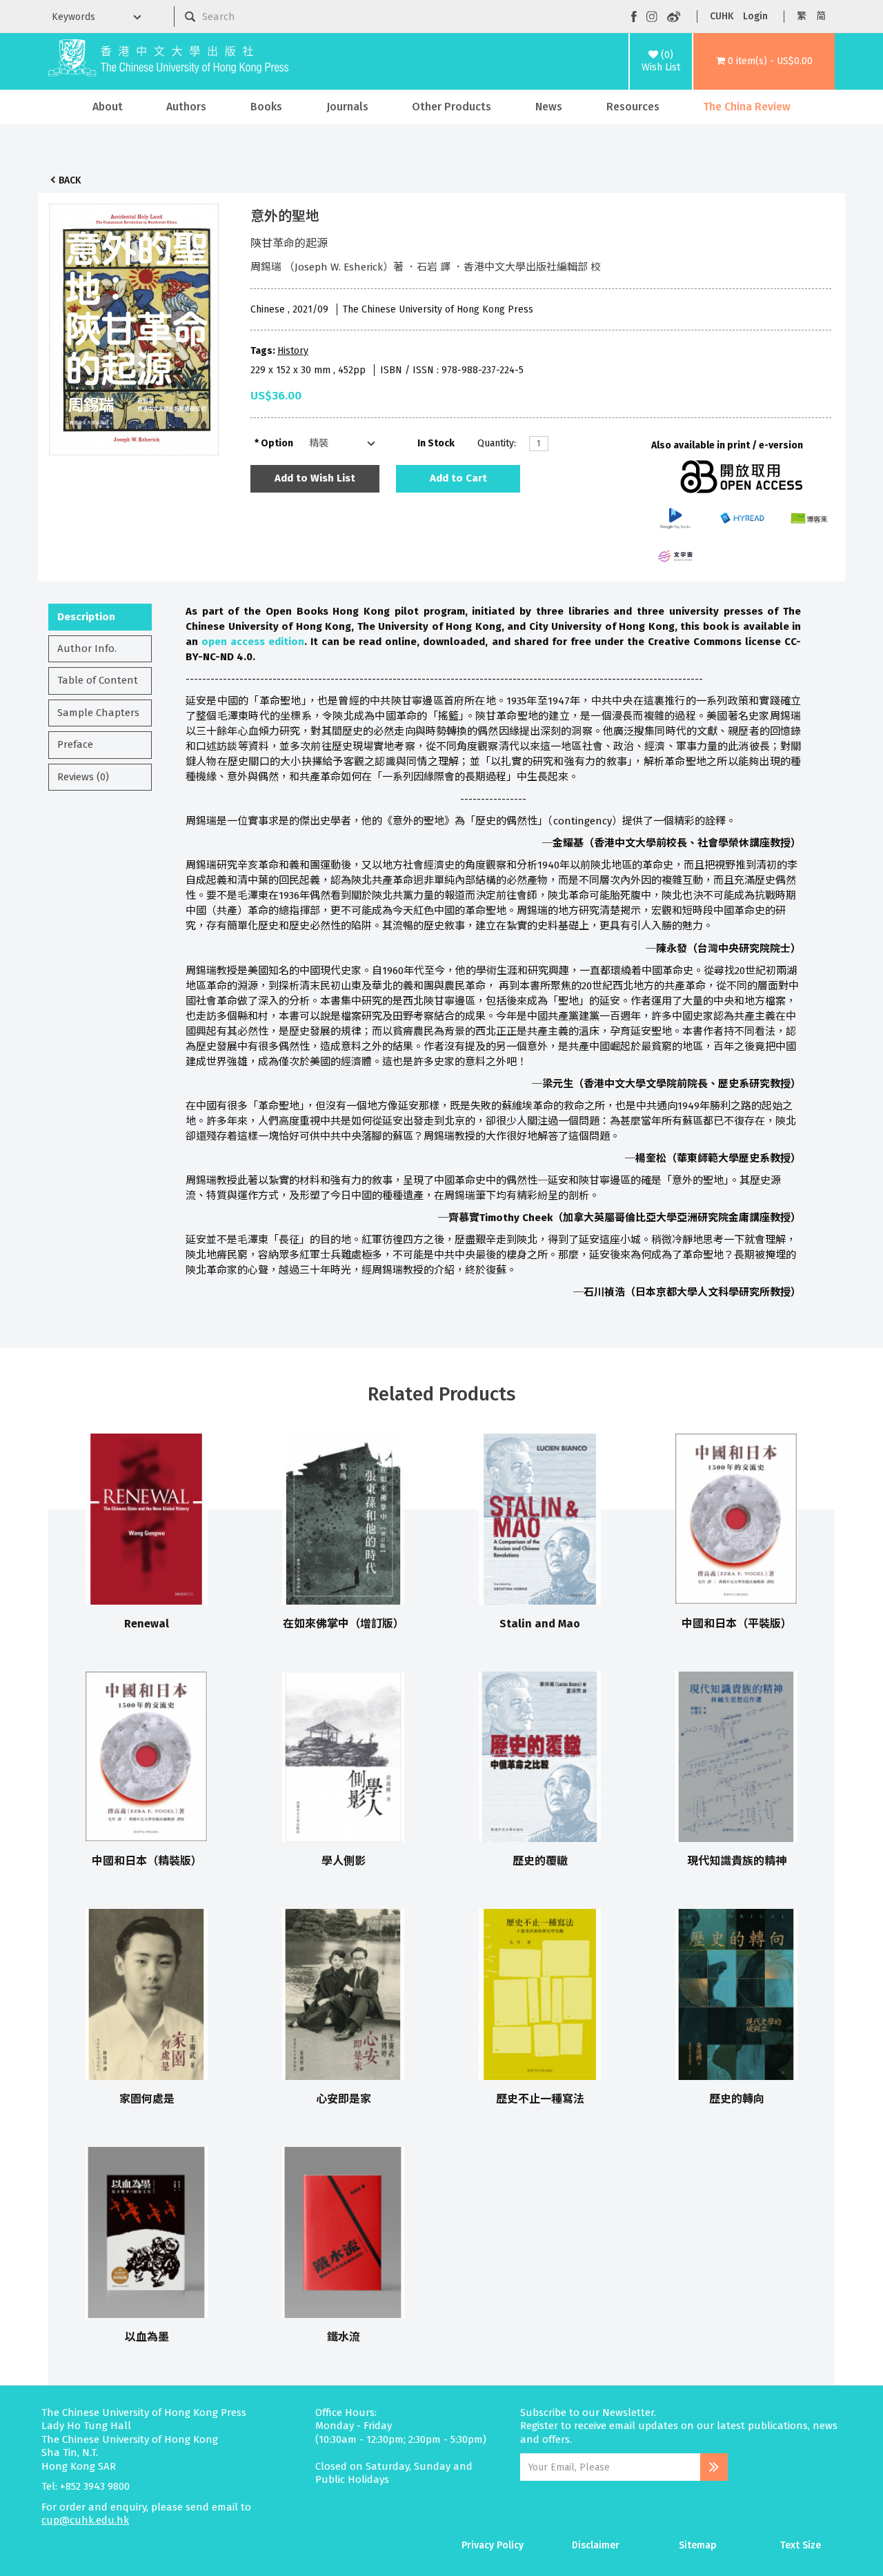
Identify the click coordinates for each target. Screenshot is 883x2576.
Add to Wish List (315, 478)
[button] (764, 61)
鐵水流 (344, 2337)
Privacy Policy (493, 2545)
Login (755, 16)
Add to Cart (458, 478)
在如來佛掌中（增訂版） (344, 1624)
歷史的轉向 (737, 2099)
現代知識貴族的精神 (737, 1861)
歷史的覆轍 (540, 1861)
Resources (633, 107)
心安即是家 (344, 2099)
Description (86, 617)
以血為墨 (147, 2337)
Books (266, 107)
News (549, 107)
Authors (186, 107)
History (293, 351)
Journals (347, 107)
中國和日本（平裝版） (737, 1624)
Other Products (452, 107)
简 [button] (821, 16)
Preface (75, 744)
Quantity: (497, 443)
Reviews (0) (83, 777)
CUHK (722, 16)
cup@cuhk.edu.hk (85, 2520)
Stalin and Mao (540, 1624)
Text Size (801, 2545)
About (108, 107)
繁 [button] (802, 16)
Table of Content (98, 680)
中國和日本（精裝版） (147, 1861)
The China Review (747, 107)
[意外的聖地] (134, 326)
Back (70, 180)
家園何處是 (147, 2099)
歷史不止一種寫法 (540, 2099)
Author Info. (87, 648)
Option (277, 443)
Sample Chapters (98, 713)
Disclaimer (596, 2545)
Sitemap (698, 2545)
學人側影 (344, 1861)
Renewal (147, 1624)
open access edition (253, 642)
